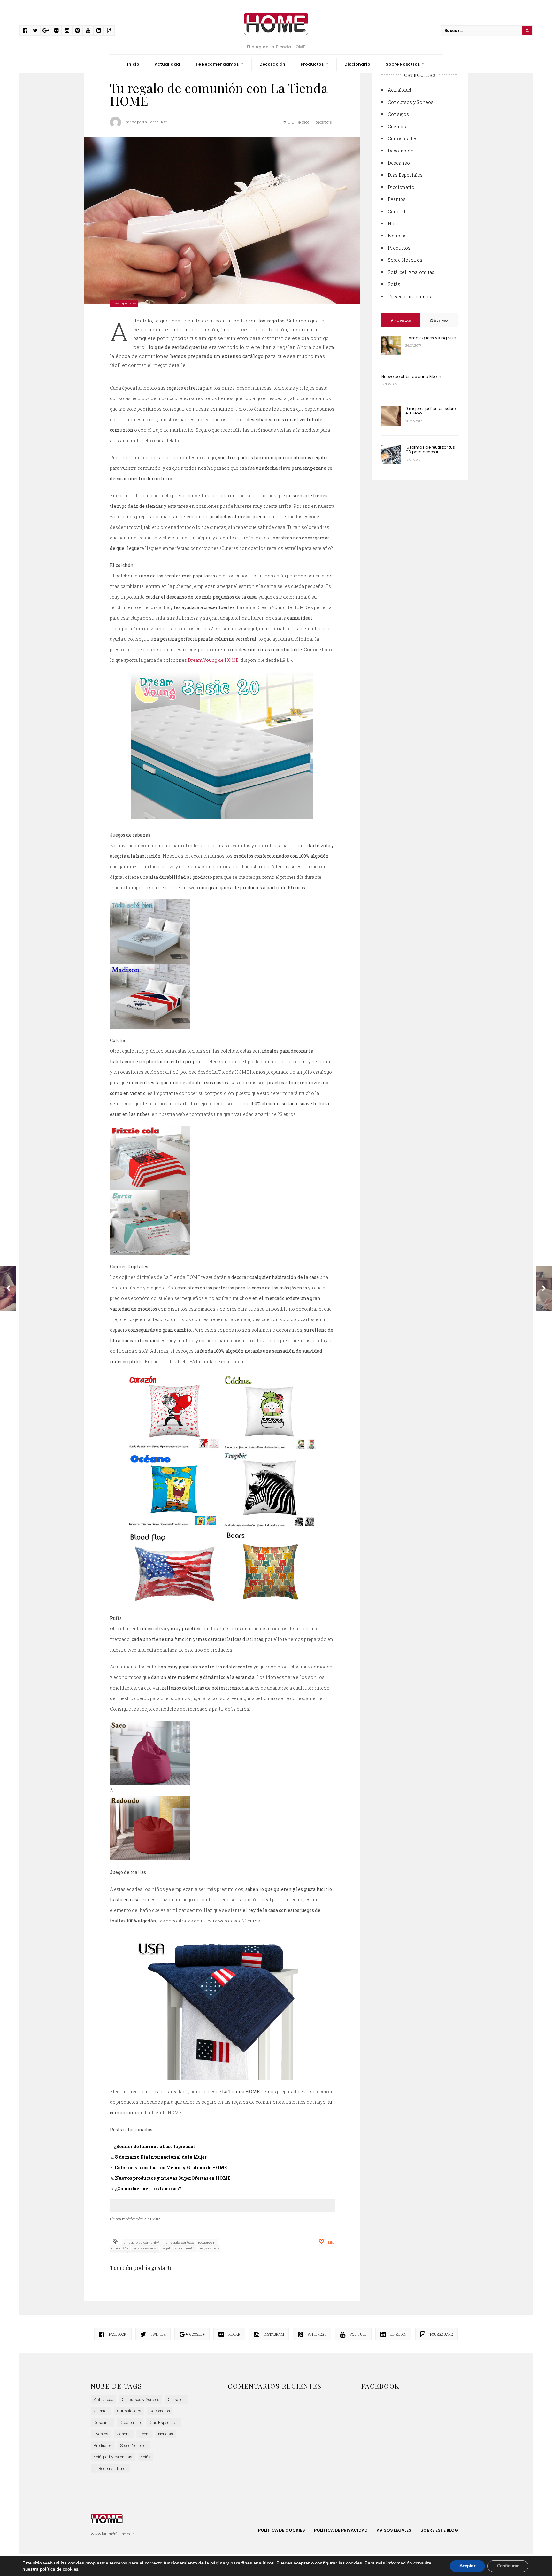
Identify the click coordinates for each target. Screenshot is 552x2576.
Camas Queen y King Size (430, 338)
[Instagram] (67, 31)
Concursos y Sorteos (411, 102)
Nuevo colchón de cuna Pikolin (411, 377)
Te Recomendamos (217, 64)
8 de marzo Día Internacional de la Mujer (161, 2157)
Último (440, 321)
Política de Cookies (282, 2530)
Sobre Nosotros (403, 64)
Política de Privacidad (341, 2530)
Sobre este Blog (439, 2530)
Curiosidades (403, 139)
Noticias (397, 236)
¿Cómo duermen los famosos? (148, 2189)
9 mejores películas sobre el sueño (430, 411)
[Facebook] (25, 31)
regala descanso (145, 2248)
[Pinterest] (77, 31)
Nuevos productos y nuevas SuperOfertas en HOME (173, 2178)
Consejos (398, 114)
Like (291, 123)
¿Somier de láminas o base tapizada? (155, 2146)
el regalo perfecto (180, 2243)
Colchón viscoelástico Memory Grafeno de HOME (171, 2167)
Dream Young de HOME (213, 660)
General (397, 211)
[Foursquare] (109, 31)
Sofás (394, 284)
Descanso (399, 163)
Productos (312, 64)
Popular (402, 321)
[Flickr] (56, 31)
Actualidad (167, 64)
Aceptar (467, 2566)
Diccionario (357, 64)
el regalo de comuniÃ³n (143, 2243)
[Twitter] (35, 31)
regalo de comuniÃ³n (179, 2248)
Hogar (395, 224)
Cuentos (397, 126)
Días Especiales (124, 303)
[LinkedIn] (99, 31)
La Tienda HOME (157, 122)
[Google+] (46, 31)
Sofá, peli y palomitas (411, 272)
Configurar (508, 2566)
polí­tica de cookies (59, 2569)
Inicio (133, 64)
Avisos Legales (394, 2530)
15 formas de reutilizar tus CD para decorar (430, 449)
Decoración (272, 64)
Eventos (397, 199)
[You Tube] (88, 31)
